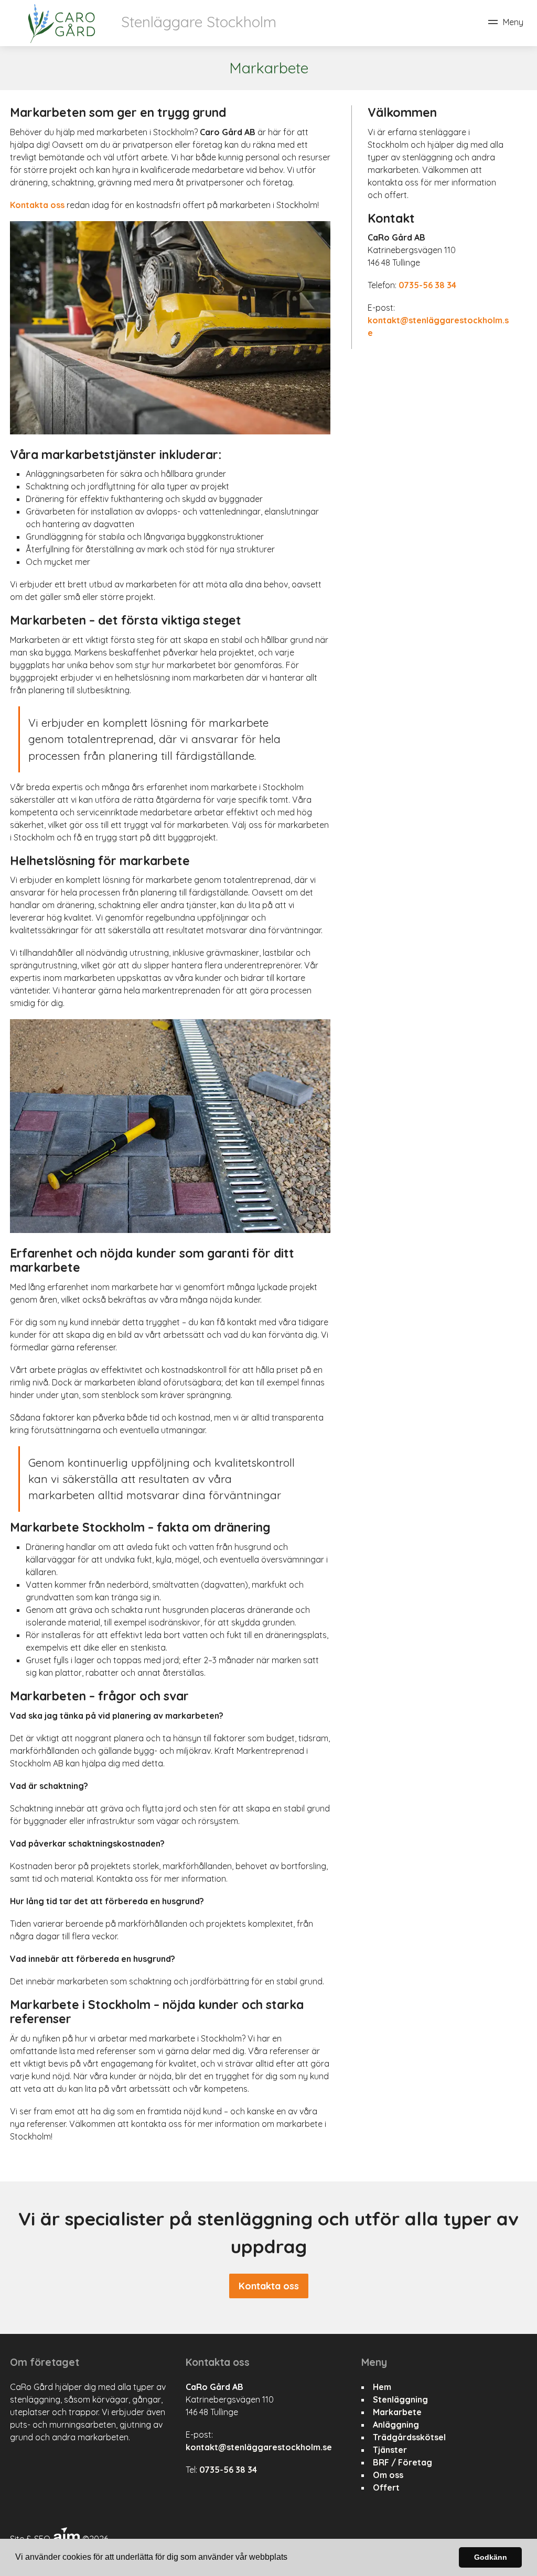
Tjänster (390, 2450)
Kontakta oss (37, 205)
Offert (386, 2487)
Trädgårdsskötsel (409, 2437)
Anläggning (396, 2425)
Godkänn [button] (491, 2557)
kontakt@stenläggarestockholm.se (259, 2447)
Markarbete (397, 2412)
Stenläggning (400, 2399)
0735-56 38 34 (427, 285)
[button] (291, 2558)
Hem (382, 2387)
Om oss (388, 2475)
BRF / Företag (402, 2462)
